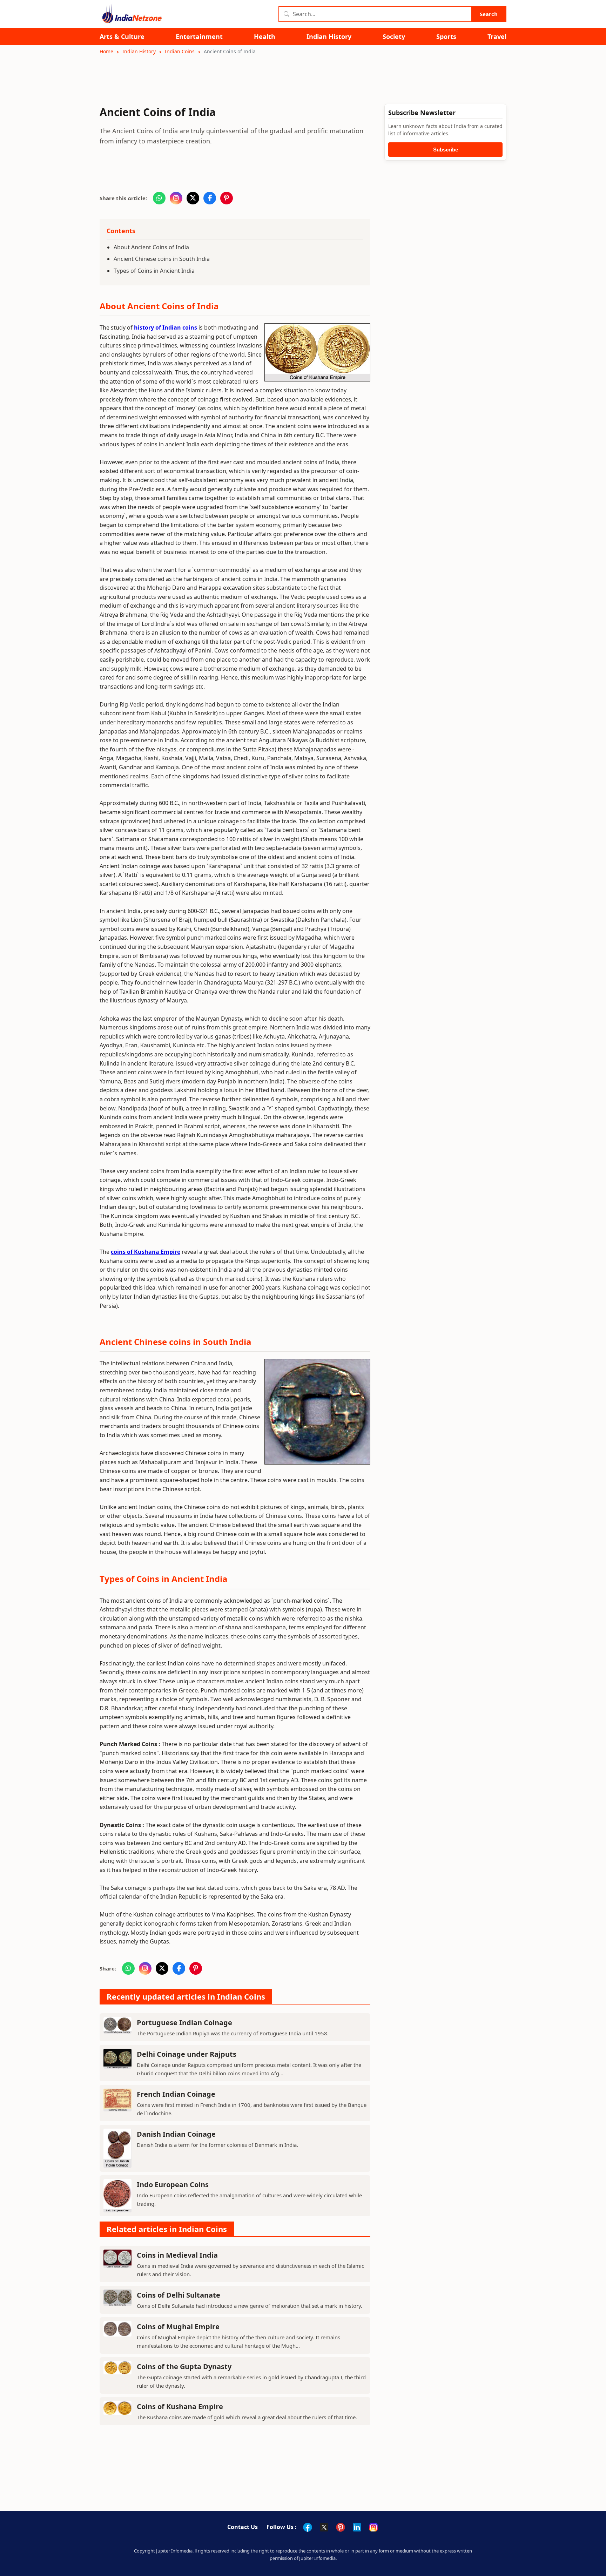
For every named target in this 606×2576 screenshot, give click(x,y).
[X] (324, 2527)
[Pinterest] (341, 2527)
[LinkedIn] (357, 2527)
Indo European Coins (173, 2185)
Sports (446, 37)
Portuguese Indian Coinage (184, 2023)
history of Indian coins (166, 327)
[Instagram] (373, 2527)
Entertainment (199, 37)
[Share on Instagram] (176, 198)
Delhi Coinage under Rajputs (187, 2054)
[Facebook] (308, 2527)
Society (394, 37)
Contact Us (243, 2527)
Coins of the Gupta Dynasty (184, 2367)
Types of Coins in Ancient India (154, 271)
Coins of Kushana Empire (180, 2406)
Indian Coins (180, 51)
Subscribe (446, 150)
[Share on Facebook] (210, 198)
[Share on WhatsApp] (159, 198)
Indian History (329, 37)
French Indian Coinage (176, 2094)
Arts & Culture (122, 37)
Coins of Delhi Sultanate (179, 2295)
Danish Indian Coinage (176, 2134)
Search (489, 14)
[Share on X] (193, 198)
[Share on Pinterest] (227, 198)
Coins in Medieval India (177, 2255)
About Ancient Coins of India (151, 247)
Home (106, 51)
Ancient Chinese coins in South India (162, 259)
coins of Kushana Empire (146, 1252)
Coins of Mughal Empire (178, 2327)
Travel (497, 37)
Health (265, 37)
